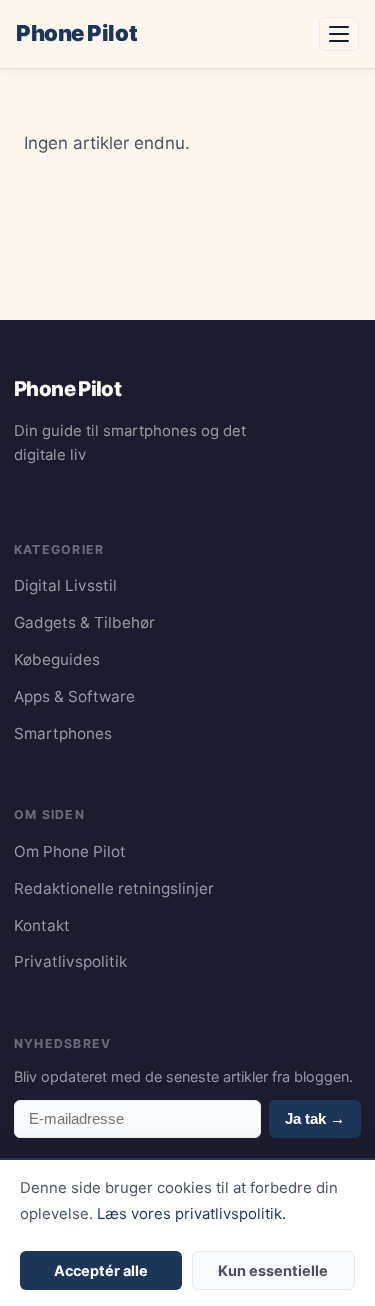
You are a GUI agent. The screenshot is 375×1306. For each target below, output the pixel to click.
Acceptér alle (101, 1270)
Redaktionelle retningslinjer (114, 888)
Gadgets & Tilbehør (84, 622)
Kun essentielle (273, 1270)
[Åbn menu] (339, 34)
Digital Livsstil (65, 585)
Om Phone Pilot (70, 851)
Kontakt (42, 925)
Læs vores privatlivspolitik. (191, 1214)
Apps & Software (74, 696)
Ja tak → (315, 1118)
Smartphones (63, 733)
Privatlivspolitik (70, 961)
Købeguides (57, 659)
